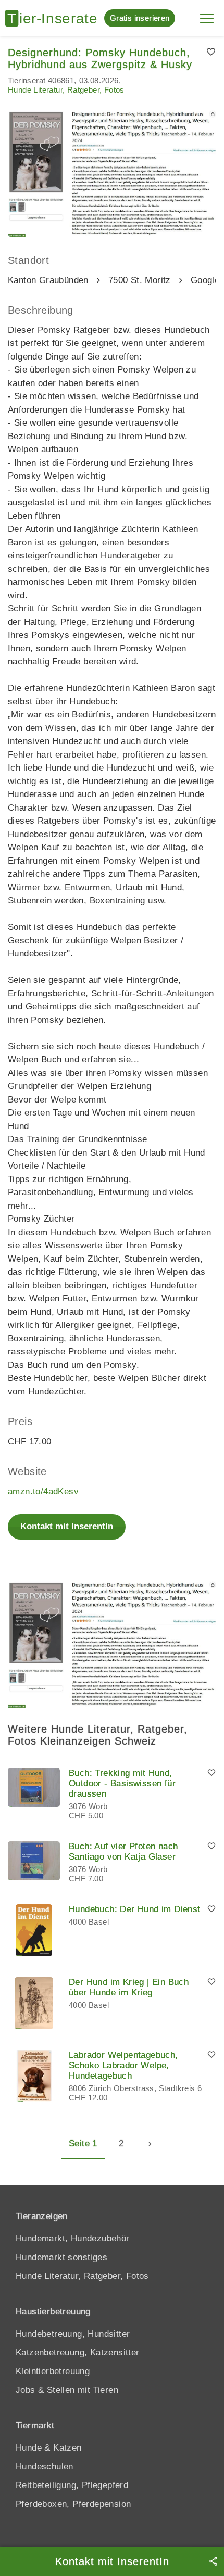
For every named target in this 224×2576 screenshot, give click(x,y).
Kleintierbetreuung (53, 2371)
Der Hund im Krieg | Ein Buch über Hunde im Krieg (129, 1987)
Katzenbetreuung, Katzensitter (78, 2353)
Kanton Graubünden (48, 280)
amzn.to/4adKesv (43, 1491)
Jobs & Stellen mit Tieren (67, 2390)
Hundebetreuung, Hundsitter (73, 2334)
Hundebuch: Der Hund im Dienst (135, 1909)
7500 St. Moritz (140, 280)
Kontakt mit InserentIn (67, 1526)
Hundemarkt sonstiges (61, 2257)
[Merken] (211, 53)
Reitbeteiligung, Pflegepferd (72, 2485)
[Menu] (207, 14)
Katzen (67, 2448)
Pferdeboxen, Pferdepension (73, 2504)
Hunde (29, 2448)
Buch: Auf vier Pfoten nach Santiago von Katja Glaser (123, 1851)
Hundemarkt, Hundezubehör (73, 2239)
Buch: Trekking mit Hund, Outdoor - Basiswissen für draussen (122, 1783)
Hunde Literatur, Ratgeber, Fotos (66, 90)
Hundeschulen (45, 2466)
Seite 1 (83, 2143)
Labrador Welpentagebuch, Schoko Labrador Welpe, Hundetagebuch (123, 2065)
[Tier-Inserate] (55, 18)
